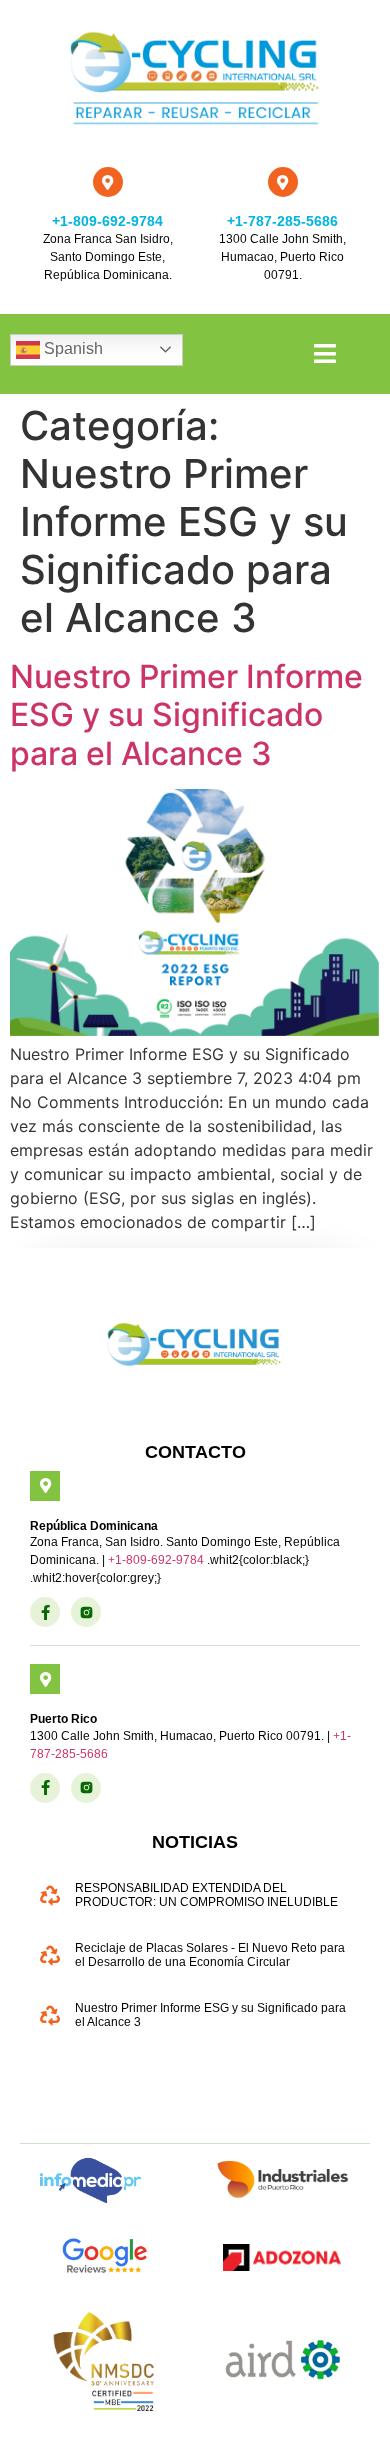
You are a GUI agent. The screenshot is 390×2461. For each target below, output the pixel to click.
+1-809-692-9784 (107, 221)
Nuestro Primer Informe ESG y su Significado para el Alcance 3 (186, 715)
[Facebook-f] (45, 1612)
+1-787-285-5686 (282, 221)
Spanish (71, 348)
